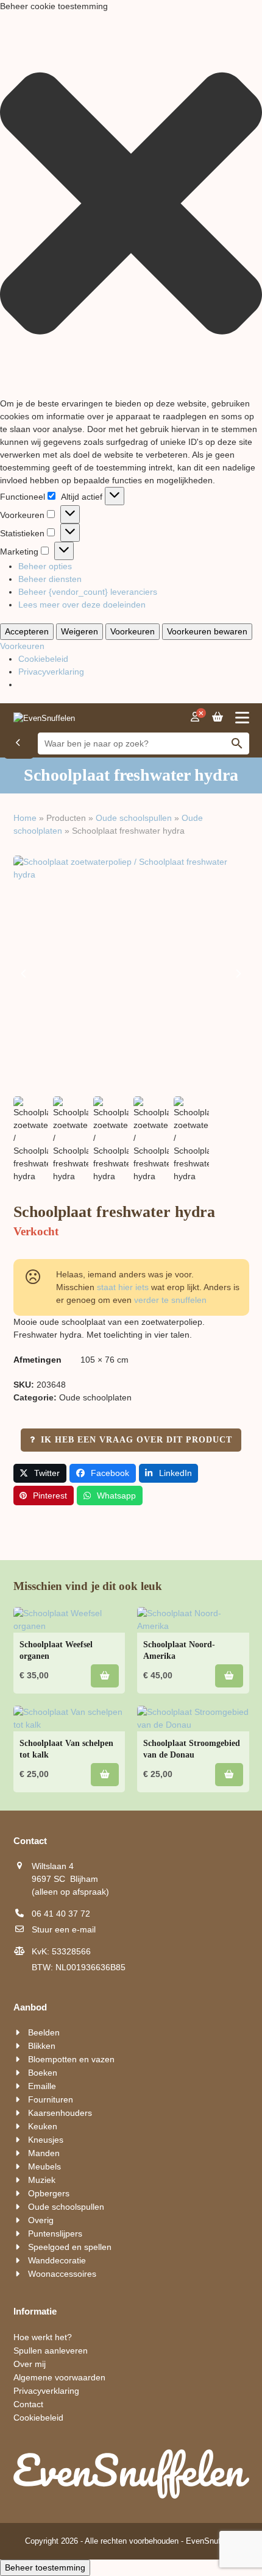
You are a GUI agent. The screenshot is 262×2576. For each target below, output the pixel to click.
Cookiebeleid (43, 659)
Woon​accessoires (62, 2274)
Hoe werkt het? (43, 2337)
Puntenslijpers (55, 2234)
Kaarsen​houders (60, 2113)
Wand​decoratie (57, 2260)
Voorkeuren (133, 631)
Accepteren (27, 631)
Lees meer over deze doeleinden (82, 605)
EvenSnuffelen (212, 2541)
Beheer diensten (50, 579)
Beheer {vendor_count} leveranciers (88, 592)
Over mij (30, 2364)
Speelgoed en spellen (70, 2247)
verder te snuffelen (170, 1300)
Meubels (44, 2166)
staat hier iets (123, 1287)
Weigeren (80, 631)
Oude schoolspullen (134, 818)
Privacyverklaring (51, 672)
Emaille (42, 2086)
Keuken (43, 2126)
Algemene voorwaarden (59, 2377)
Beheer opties (45, 566)
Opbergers (49, 2193)
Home (25, 818)
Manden (44, 2153)
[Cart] (218, 717)
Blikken (42, 2046)
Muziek (42, 2180)
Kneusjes (46, 2140)
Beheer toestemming (45, 2567)
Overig (41, 2220)
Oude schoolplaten (95, 1397)
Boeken (43, 2073)
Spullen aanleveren (51, 2351)
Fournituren (51, 2099)
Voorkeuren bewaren (207, 631)
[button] (131, 205)
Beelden (44, 2032)
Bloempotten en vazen (71, 2059)
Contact (28, 2404)
